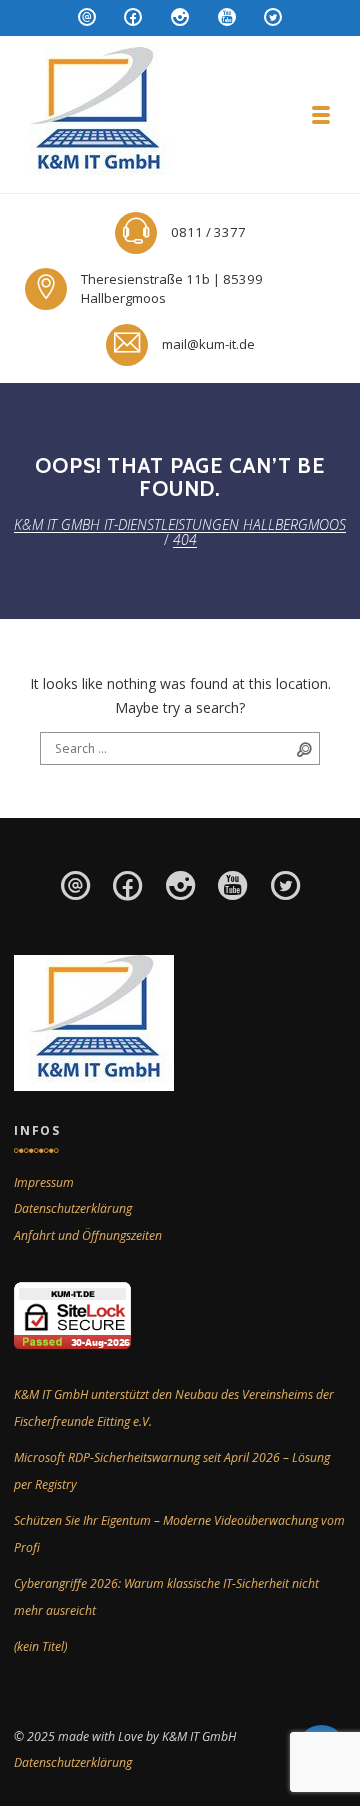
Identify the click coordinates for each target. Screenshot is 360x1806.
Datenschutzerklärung (73, 1208)
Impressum (44, 1182)
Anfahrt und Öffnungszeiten (88, 1235)
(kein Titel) (40, 1646)
